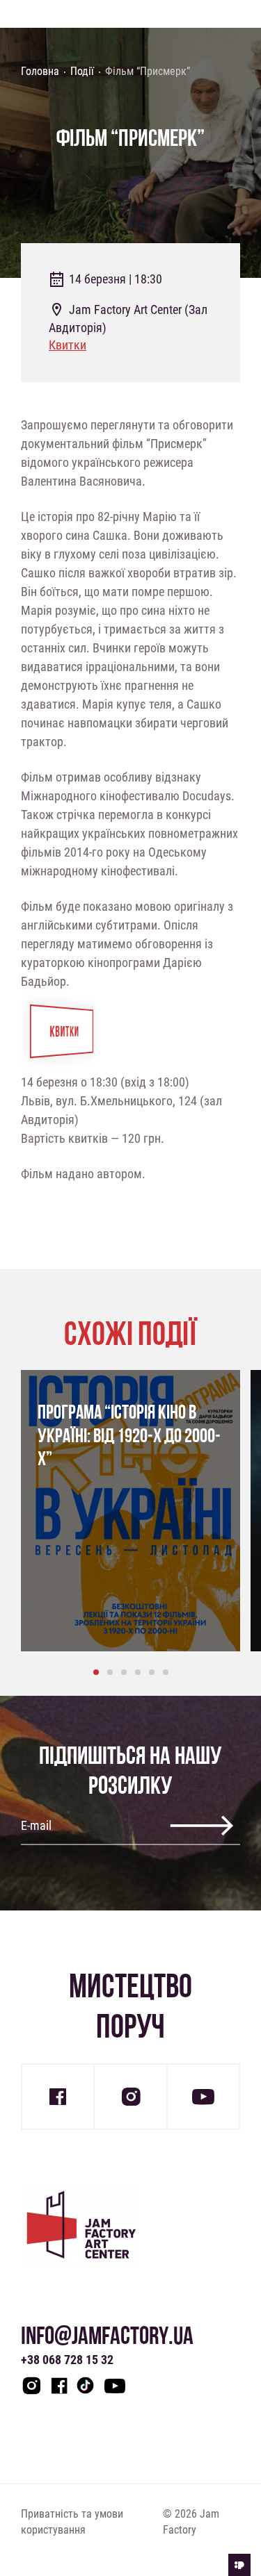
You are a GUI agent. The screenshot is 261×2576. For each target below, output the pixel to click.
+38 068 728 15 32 (67, 2359)
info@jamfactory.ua (107, 2335)
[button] (96, 1672)
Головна (40, 71)
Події (82, 71)
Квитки (68, 345)
